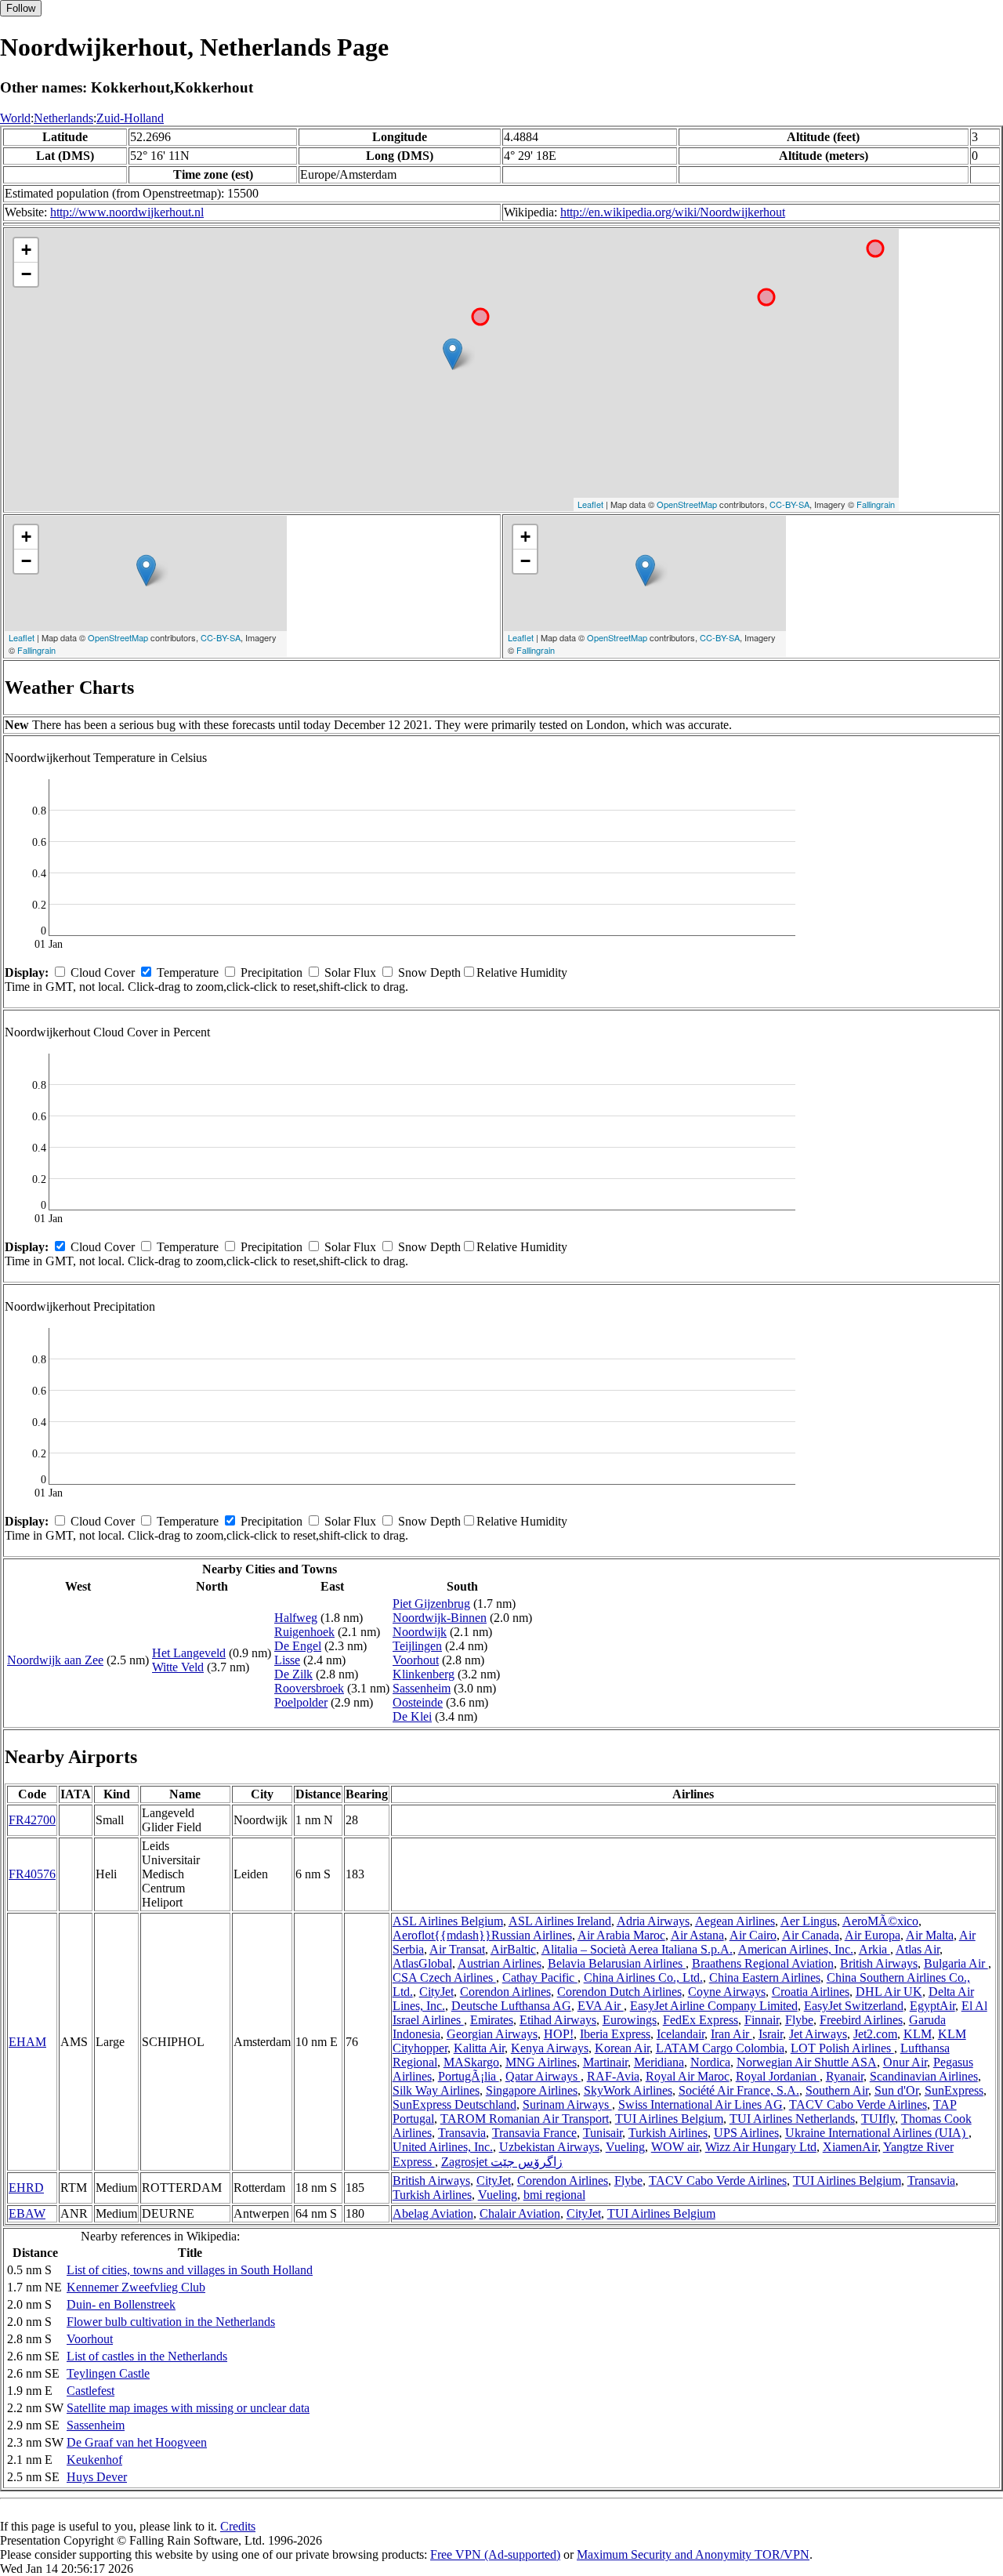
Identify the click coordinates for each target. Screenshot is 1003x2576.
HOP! (559, 2034)
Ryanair (845, 2076)
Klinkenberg (424, 1674)
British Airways (879, 1963)
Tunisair (603, 2133)
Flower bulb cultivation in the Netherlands (171, 2322)
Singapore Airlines (532, 2090)
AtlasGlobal (422, 1963)
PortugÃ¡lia (469, 2076)
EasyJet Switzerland (854, 2006)
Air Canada (811, 1935)
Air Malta (930, 1935)
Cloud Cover (103, 972)
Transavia (462, 2133)
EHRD (26, 2188)
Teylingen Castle (108, 2373)
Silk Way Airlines (436, 2090)
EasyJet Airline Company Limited (714, 2006)
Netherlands (63, 118)
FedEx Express (701, 2020)
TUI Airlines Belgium (669, 2119)
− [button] (26, 274)
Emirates (492, 2020)
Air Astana (697, 1935)
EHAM (27, 2042)
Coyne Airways (727, 1992)
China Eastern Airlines (765, 1977)
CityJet (436, 1992)
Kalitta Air (479, 2048)
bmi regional (554, 2195)
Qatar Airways (543, 2076)
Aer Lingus (809, 1921)
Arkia (874, 1949)
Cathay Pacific (540, 1977)
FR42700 (32, 1820)
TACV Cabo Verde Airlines (858, 2104)
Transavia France (534, 2133)
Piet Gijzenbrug (431, 1604)
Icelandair (681, 2034)
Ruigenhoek (304, 1632)
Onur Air (905, 2062)
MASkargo (471, 2062)
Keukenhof (94, 2460)
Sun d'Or (896, 2090)
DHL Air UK (889, 1992)
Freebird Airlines (861, 2020)
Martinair (605, 2062)
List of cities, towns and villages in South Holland (190, 2270)
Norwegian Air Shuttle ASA (807, 2062)
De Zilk (293, 1674)
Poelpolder (301, 1702)
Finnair (762, 2020)
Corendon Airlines (505, 1992)
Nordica (710, 2062)
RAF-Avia (613, 2076)
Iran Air (731, 2034)
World (15, 118)
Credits (238, 2526)
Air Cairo (753, 1935)
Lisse (287, 1660)
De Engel (298, 1646)
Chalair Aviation (520, 2213)
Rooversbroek (309, 1688)
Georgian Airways (492, 2034)
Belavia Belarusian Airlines (617, 1963)
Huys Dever (97, 2477)
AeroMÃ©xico (880, 1921)
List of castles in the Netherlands (147, 2356)
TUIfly (878, 2119)
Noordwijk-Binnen (440, 1618)
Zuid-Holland (130, 118)
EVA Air (601, 2006)
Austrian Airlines (500, 1963)
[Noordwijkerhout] (453, 354)
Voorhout (416, 1660)
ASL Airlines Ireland (560, 1921)
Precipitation (272, 972)
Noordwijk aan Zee (55, 1660)
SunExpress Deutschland (454, 2104)
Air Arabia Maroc (621, 1935)
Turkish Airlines (668, 2133)
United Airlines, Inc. (443, 2147)
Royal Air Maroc (688, 2076)
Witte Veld (178, 1667)
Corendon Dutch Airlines (619, 1992)
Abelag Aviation (433, 2213)
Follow (21, 8)
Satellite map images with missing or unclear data (188, 2408)
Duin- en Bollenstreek (121, 2304)
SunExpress (954, 2090)
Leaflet (590, 504)
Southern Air (837, 2090)
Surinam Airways (567, 2104)
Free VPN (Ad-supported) (495, 2554)
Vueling (625, 2147)
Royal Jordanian (778, 2076)
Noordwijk (420, 1632)
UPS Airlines (746, 2133)
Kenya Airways (550, 2048)
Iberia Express (615, 2034)
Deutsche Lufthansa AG (511, 2006)
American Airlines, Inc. (796, 1949)
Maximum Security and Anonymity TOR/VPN (693, 2554)
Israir (771, 2034)
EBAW (27, 2213)
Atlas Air (918, 1949)
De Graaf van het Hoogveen (137, 2442)
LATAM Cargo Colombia (720, 2048)
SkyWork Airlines (628, 2090)
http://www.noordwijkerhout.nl (127, 212)
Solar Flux (350, 972)
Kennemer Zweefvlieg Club (136, 2287)
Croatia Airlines (811, 1992)
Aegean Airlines (735, 1921)
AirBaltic (513, 1949)
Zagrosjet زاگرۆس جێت (502, 2162)
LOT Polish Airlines (842, 2048)
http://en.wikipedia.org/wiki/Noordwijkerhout (673, 212)
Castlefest (91, 2391)
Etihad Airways (558, 2020)
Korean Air (622, 2048)
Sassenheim (422, 1688)
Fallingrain (876, 504)
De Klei (412, 1716)
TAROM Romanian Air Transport (525, 2119)
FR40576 (32, 1874)
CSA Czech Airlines (444, 1977)
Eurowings (630, 2020)
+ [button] (26, 250)
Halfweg (296, 1618)
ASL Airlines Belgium (448, 1921)
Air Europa (873, 1935)
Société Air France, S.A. (739, 2090)
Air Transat (457, 1949)
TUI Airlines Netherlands (792, 2119)
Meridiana (659, 2062)
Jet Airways (818, 2034)
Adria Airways (653, 1921)
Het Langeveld (189, 1653)
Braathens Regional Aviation (763, 1963)
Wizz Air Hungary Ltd (761, 2147)
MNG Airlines (541, 2062)
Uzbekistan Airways (549, 2147)
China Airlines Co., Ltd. (643, 1977)
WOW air (675, 2147)
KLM (918, 2034)
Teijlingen (417, 1646)
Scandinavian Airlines (924, 2076)
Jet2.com (875, 2034)
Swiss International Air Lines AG (701, 2104)
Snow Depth (429, 972)
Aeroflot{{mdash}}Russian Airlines (482, 1935)
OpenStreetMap (687, 504)
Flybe (799, 2020)
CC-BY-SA (789, 504)
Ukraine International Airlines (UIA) (877, 2133)
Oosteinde (418, 1702)
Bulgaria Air (956, 1963)
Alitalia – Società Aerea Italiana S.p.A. (637, 1949)
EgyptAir (932, 2006)
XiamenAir (850, 2147)
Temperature (188, 972)
